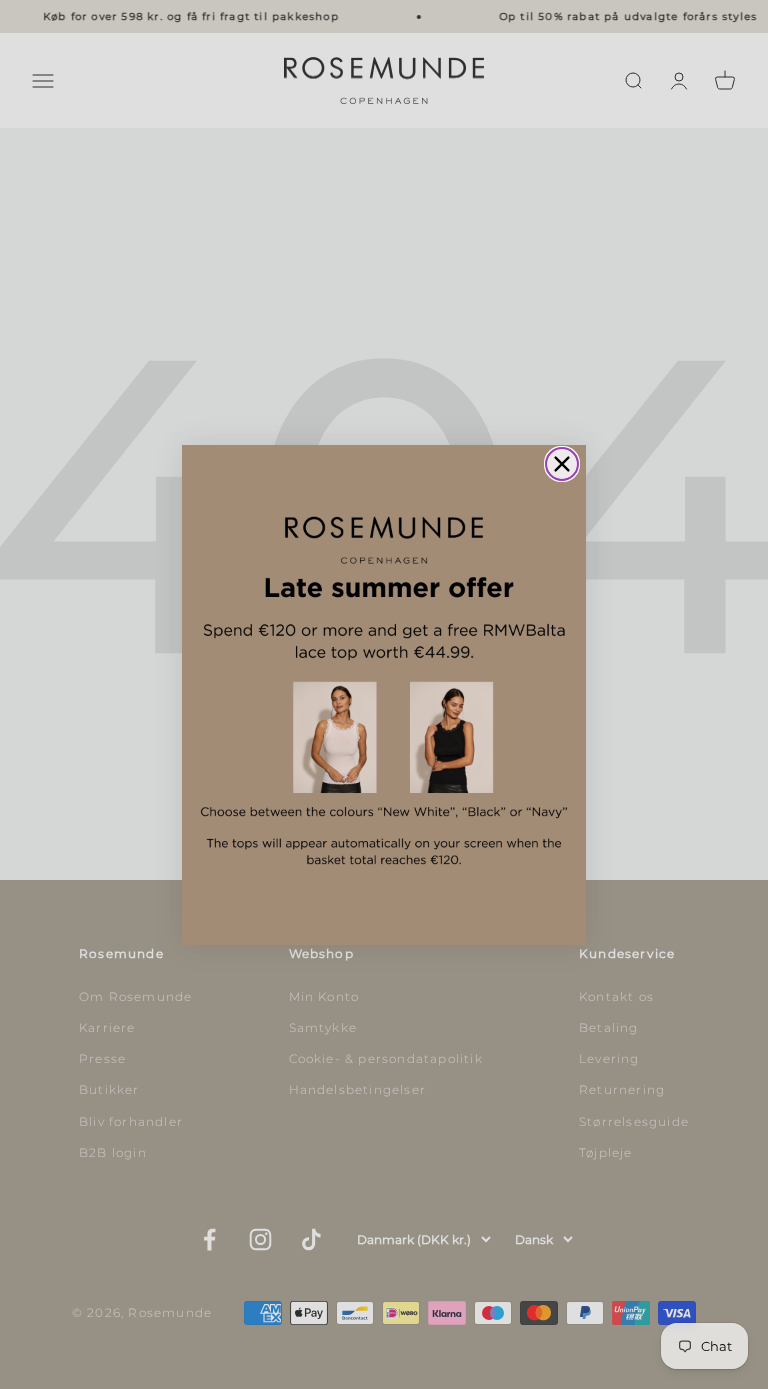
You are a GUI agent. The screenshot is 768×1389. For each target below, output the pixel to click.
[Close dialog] (562, 464)
